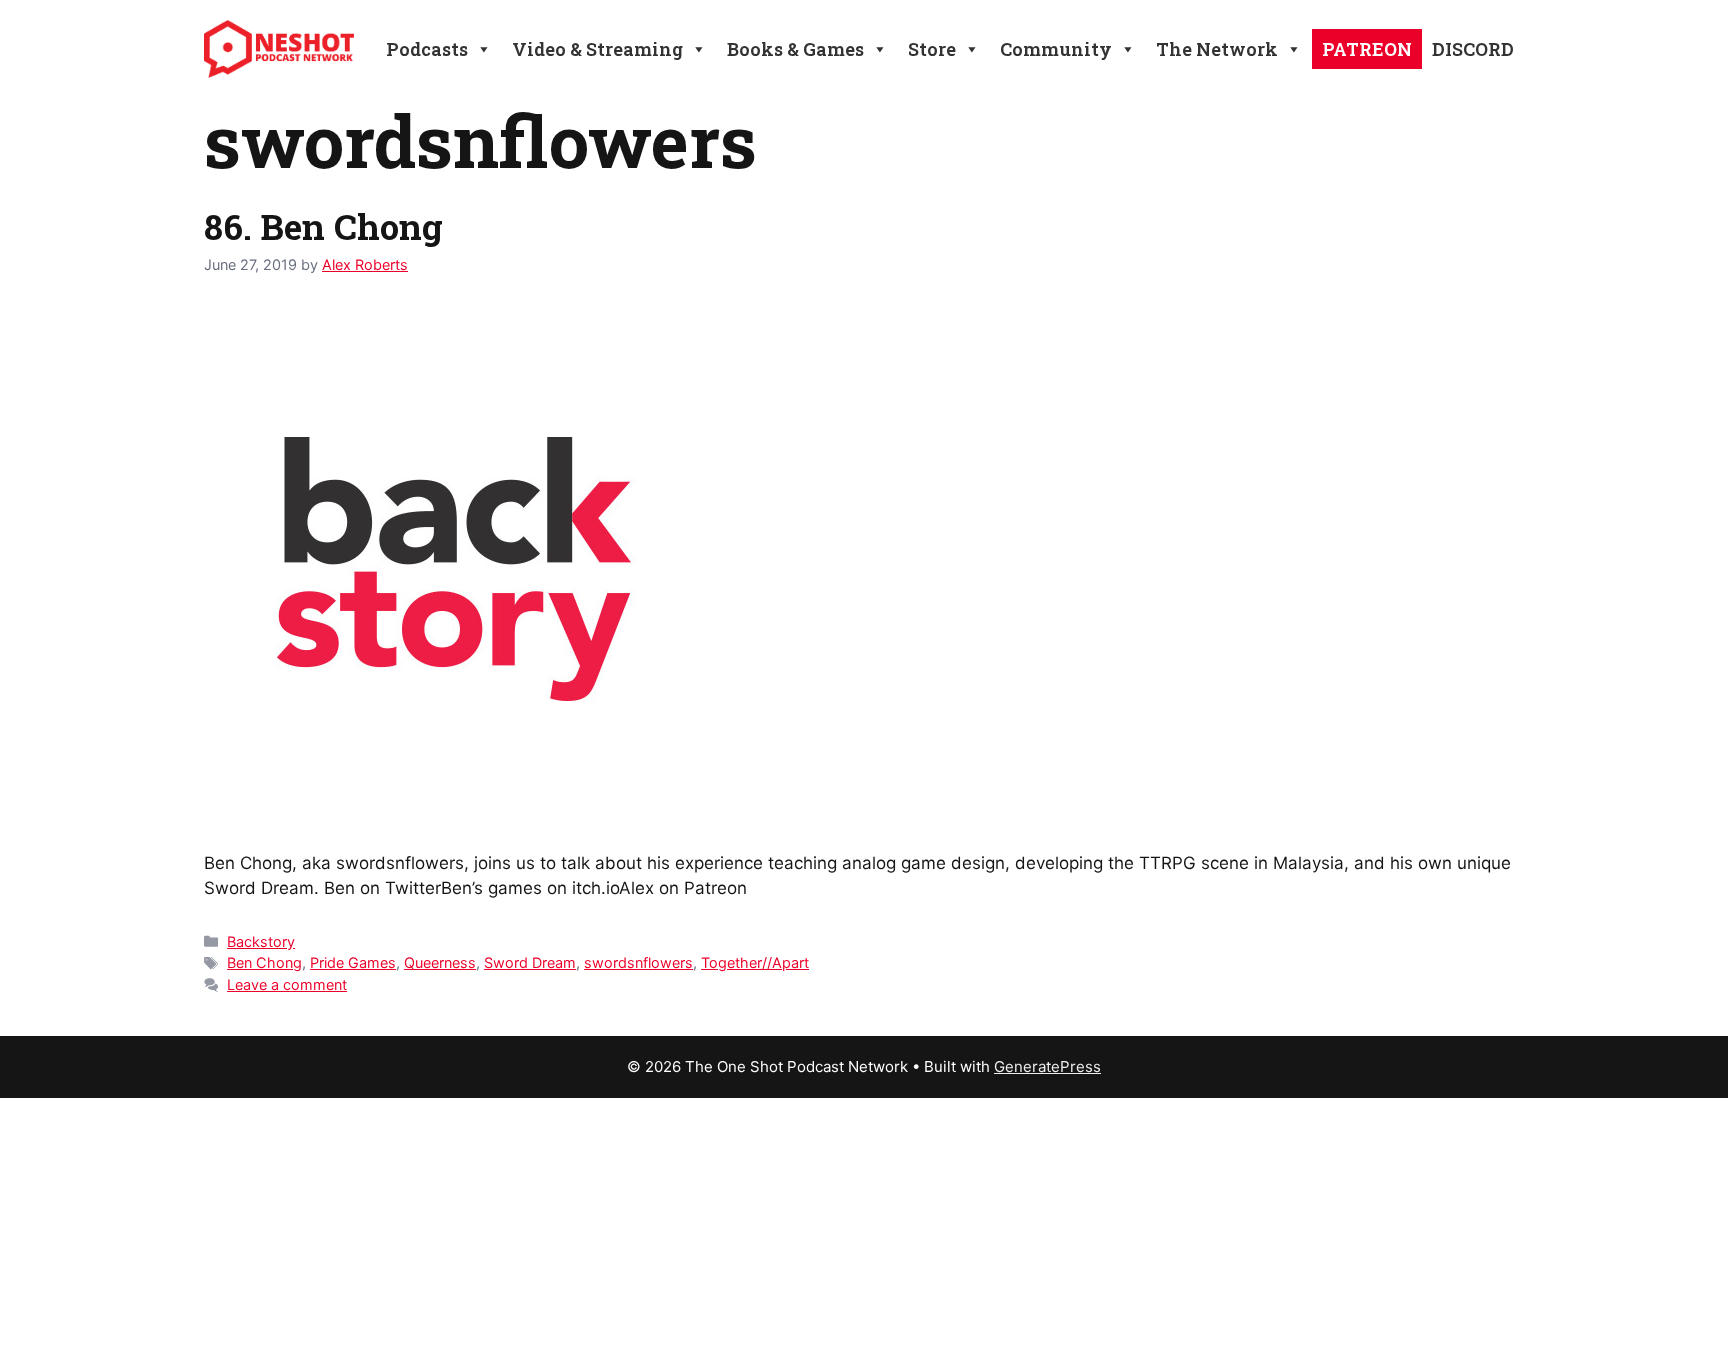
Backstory (261, 941)
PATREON (1367, 49)
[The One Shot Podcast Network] (279, 48)
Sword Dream (530, 962)
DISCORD (1473, 49)
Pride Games (353, 962)
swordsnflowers (638, 962)
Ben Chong (264, 962)
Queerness (440, 962)
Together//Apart (755, 962)
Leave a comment (287, 984)
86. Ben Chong (323, 226)
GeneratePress (1047, 1066)
